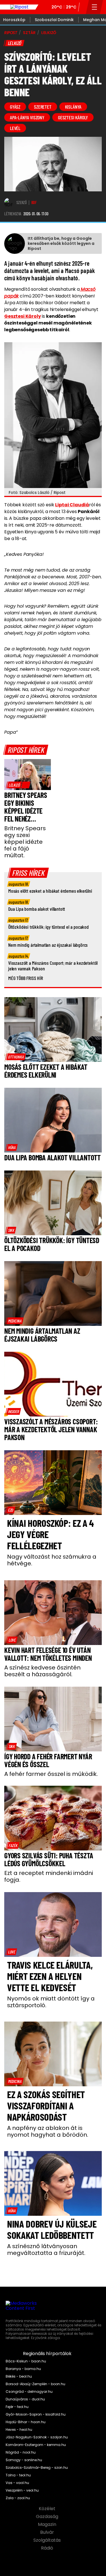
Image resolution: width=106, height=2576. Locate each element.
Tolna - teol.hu (18, 2475)
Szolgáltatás (48, 2540)
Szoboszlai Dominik (54, 20)
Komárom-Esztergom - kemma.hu (36, 2445)
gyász (15, 107)
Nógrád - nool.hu (21, 2452)
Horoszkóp (14, 20)
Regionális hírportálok (48, 2354)
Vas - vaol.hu (17, 2483)
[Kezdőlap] (19, 7)
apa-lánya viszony (27, 117)
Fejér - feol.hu (17, 2407)
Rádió (48, 2548)
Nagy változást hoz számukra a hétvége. (52, 1560)
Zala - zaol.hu (18, 2498)
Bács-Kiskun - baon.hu (26, 2361)
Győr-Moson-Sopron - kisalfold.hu (36, 2414)
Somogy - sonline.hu (24, 2460)
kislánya (73, 107)
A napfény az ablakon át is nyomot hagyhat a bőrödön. (48, 2131)
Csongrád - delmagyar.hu (29, 2392)
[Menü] (95, 7)
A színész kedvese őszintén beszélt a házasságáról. (42, 1671)
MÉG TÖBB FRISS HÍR (26, 978)
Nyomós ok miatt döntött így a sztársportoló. (51, 2002)
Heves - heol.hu (19, 2430)
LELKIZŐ (49, 33)
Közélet (48, 2509)
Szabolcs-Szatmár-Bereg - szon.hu (37, 2468)
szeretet (43, 107)
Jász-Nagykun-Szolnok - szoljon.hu (37, 2437)
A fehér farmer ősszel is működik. (51, 1774)
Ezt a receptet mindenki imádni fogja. (49, 1876)
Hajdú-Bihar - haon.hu (26, 2422)
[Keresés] (84, 7)
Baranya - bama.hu (23, 2369)
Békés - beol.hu (19, 2376)
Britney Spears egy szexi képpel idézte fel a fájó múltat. (25, 842)
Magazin (48, 2524)
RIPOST (11, 33)
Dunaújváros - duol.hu (25, 2399)
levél (15, 128)
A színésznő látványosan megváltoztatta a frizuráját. (46, 2250)
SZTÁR (29, 33)
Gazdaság (48, 2517)
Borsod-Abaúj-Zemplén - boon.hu (35, 2384)
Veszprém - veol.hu (22, 2490)
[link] (18, 785)
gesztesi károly (73, 117)
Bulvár (48, 2532)
